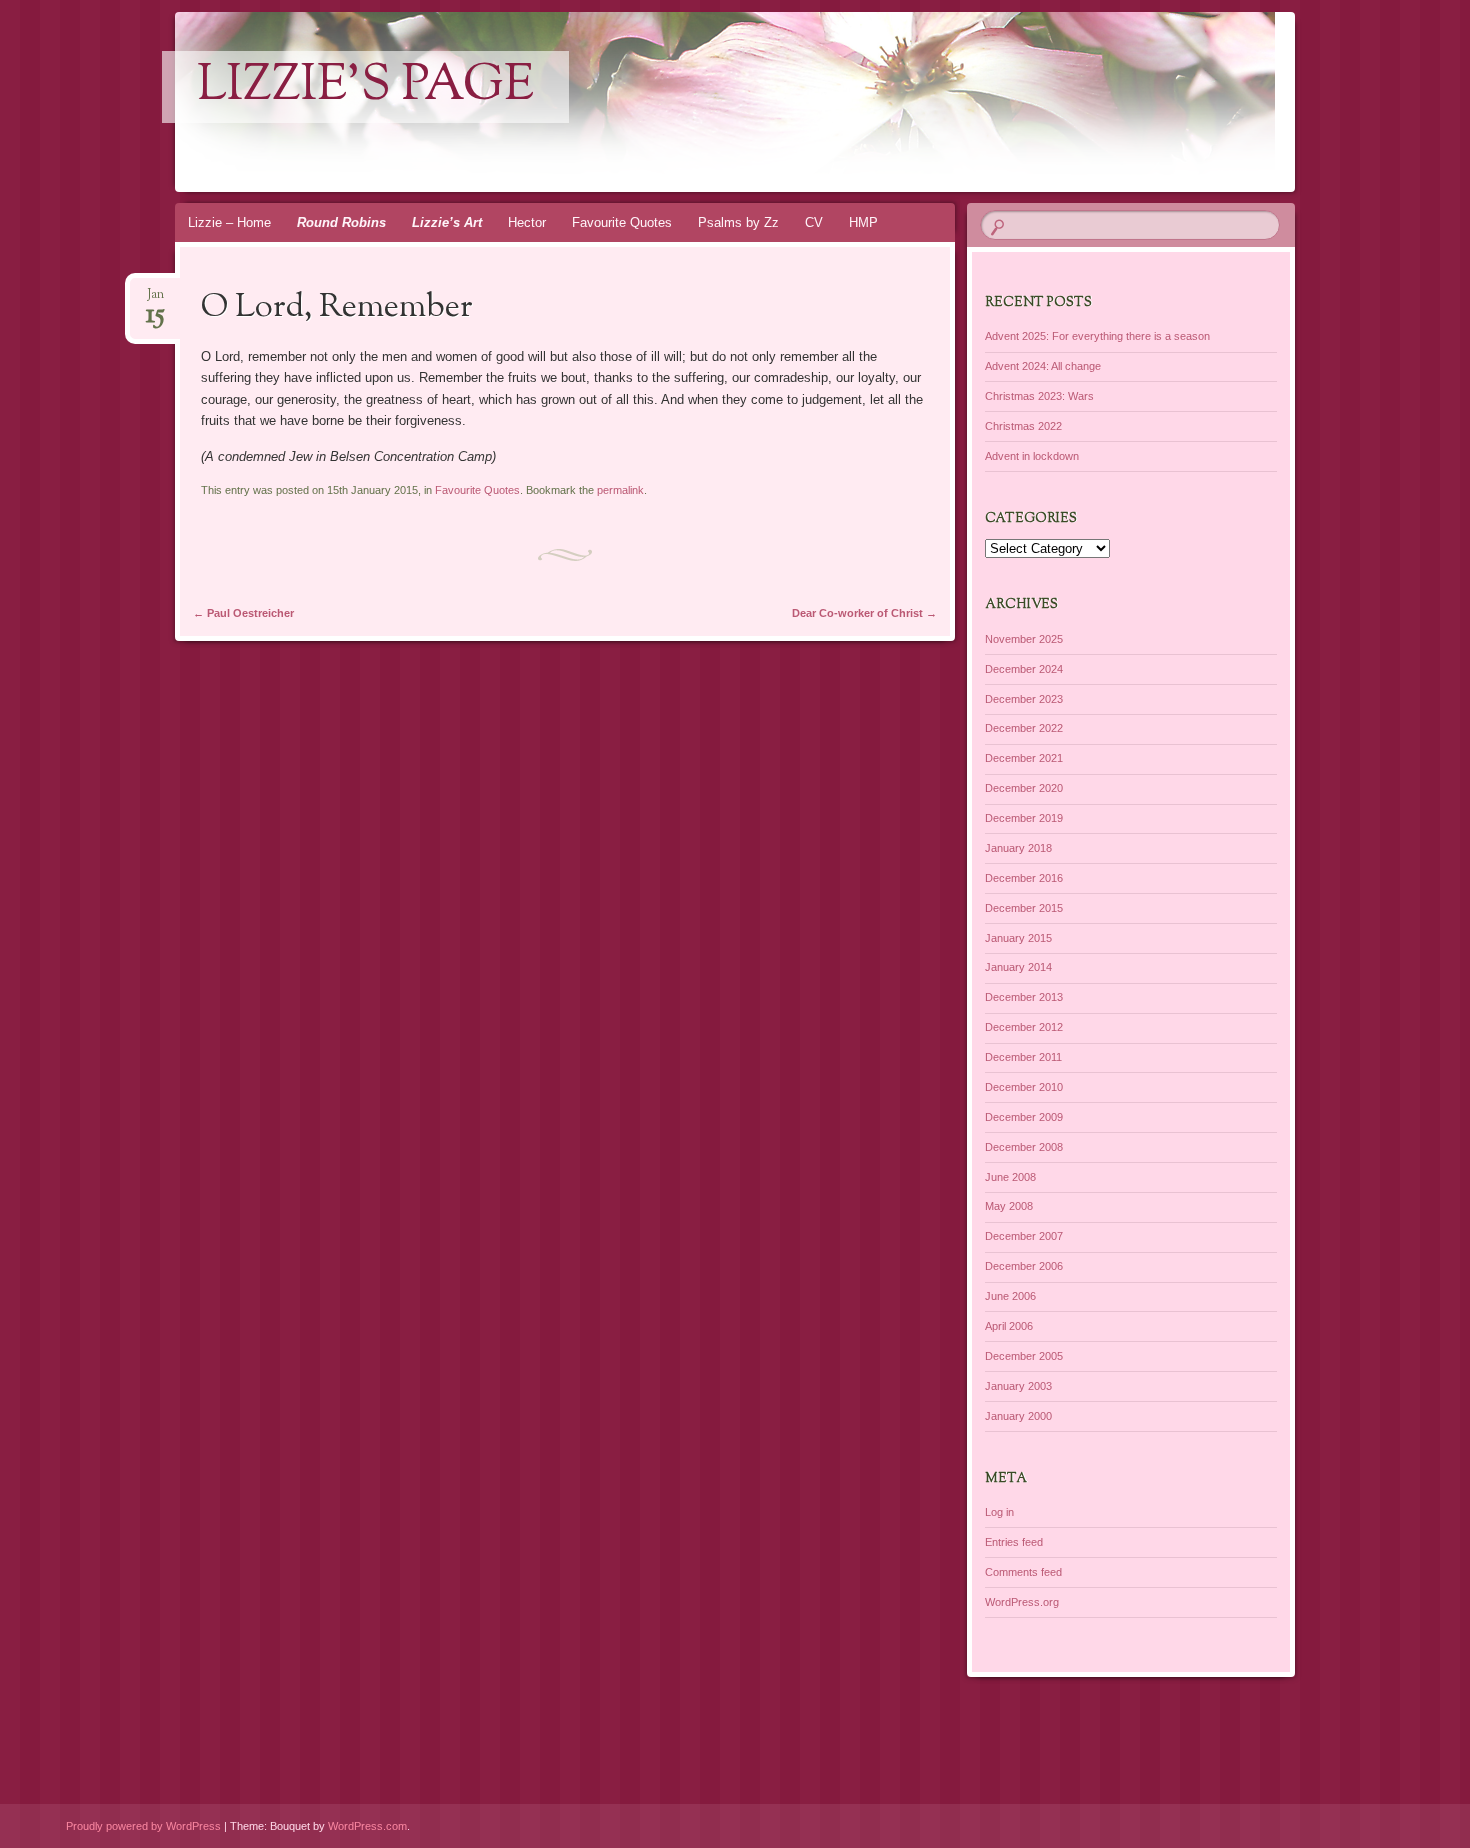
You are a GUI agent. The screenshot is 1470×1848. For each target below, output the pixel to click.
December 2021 (1024, 758)
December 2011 (1023, 1057)
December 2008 (1024, 1147)
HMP (863, 222)
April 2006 (1009, 1326)
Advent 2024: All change (1043, 366)
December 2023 (1024, 699)
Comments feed (1023, 1572)
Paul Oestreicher (243, 613)
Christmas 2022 (1023, 426)
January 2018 (1018, 848)
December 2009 (1024, 1117)
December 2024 (1024, 669)
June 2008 (1010, 1177)
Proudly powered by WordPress (143, 1826)
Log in (999, 1512)
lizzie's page (365, 87)
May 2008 (1009, 1206)
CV (814, 222)
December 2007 (1024, 1236)
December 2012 (1024, 1027)
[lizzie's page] (763, 102)
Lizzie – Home (229, 222)
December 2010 (1024, 1087)
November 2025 (1024, 639)
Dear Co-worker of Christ (864, 613)
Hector (527, 222)
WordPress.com (367, 1826)
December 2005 (1024, 1356)
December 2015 (1024, 908)
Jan (155, 300)
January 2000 (1018, 1416)
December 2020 (1024, 788)
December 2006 (1024, 1266)
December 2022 (1024, 728)
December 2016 (1024, 878)
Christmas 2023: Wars (1039, 396)
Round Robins (341, 222)
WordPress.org (1022, 1602)
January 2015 (1018, 938)
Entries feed (1014, 1542)
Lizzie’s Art (447, 222)
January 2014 (1018, 967)
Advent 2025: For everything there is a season (1097, 336)
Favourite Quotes (622, 222)
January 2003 (1018, 1386)
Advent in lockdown (1032, 456)
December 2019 (1024, 818)
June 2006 (1010, 1296)
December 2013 (1024, 997)
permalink (620, 490)
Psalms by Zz (738, 222)
